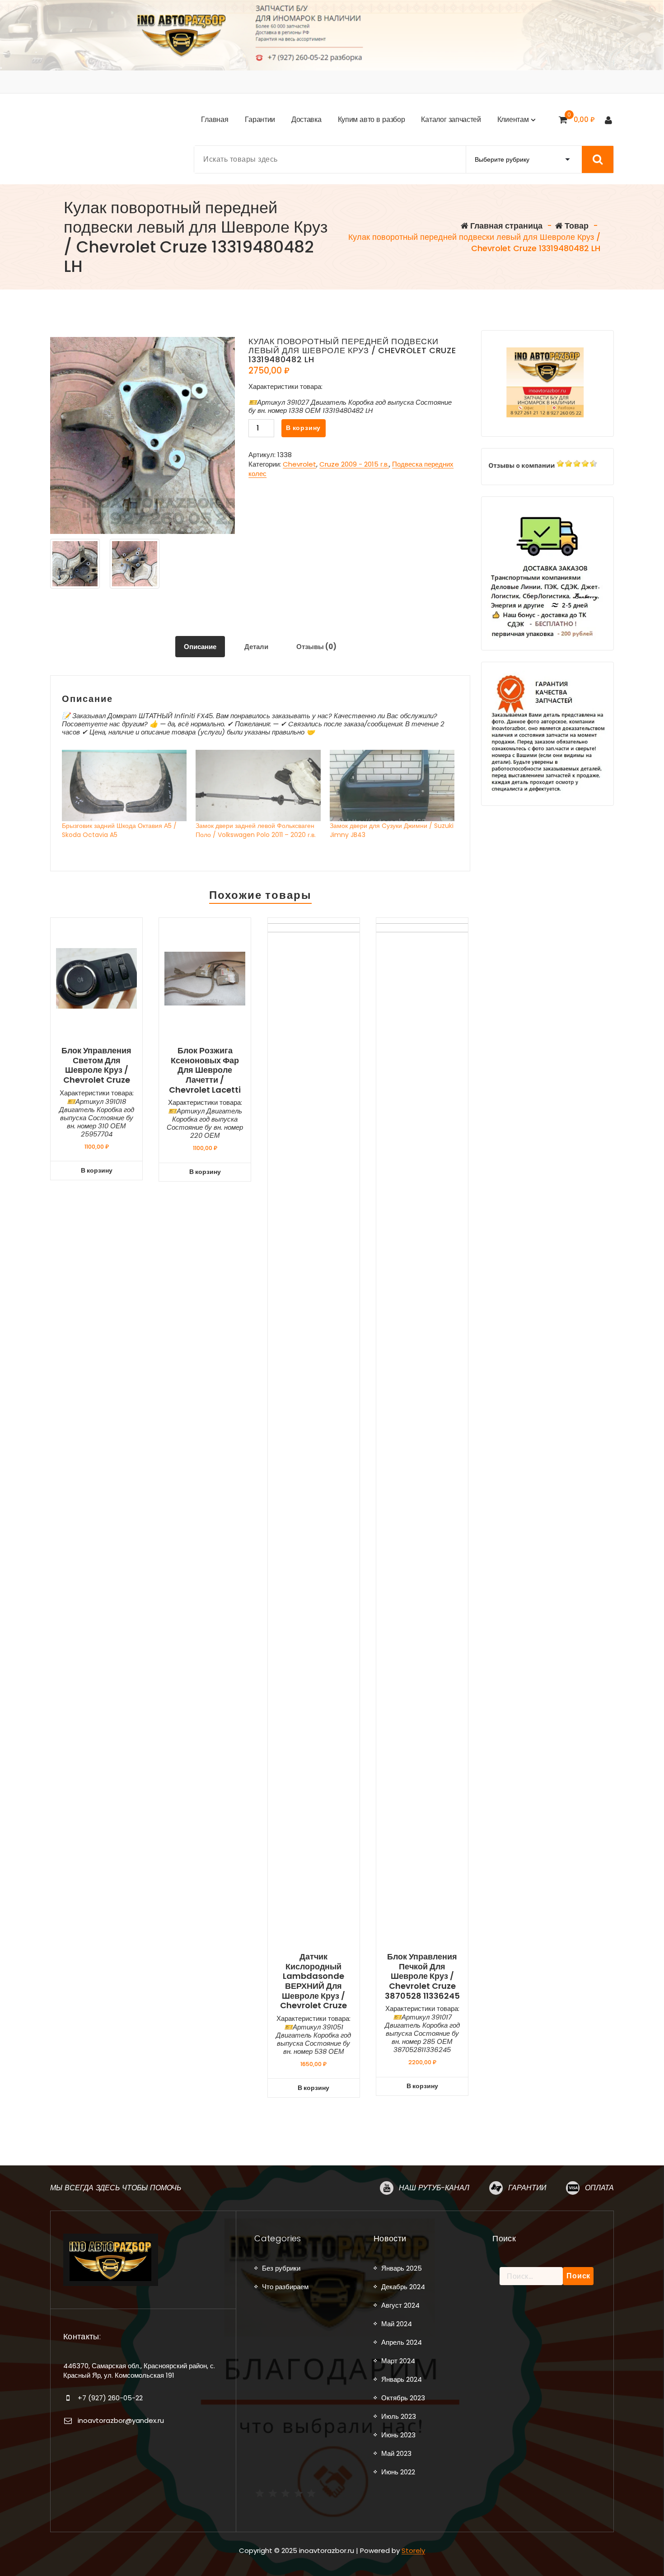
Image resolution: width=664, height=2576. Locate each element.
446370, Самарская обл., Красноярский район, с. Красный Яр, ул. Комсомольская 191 (139, 2370)
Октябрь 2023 (403, 2398)
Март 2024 (398, 2361)
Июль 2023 (399, 2416)
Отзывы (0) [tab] (316, 647)
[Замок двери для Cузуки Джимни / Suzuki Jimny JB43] (392, 785)
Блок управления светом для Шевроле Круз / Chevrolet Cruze (96, 1065)
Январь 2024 (402, 2379)
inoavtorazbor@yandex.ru (121, 2420)
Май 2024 (397, 2324)
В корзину (303, 428)
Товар (576, 226)
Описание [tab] (200, 647)
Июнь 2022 (398, 2472)
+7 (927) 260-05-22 (110, 2398)
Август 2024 (400, 2305)
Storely (413, 2550)
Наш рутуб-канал (434, 2188)
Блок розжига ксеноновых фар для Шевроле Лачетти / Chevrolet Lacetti (205, 1070)
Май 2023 (396, 2453)
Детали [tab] (256, 647)
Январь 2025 (402, 2268)
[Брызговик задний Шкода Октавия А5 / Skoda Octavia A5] (124, 785)
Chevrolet (299, 464)
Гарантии (527, 2188)
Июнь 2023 (398, 2435)
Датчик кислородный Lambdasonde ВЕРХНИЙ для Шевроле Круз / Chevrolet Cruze (313, 1981)
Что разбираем (285, 2287)
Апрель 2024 (402, 2342)
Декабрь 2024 (403, 2287)
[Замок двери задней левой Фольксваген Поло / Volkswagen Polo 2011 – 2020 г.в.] (258, 785)
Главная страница (505, 226)
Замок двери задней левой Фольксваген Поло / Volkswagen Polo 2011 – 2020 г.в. (256, 830)
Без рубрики (281, 2268)
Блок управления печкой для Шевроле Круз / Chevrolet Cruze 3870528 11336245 (422, 1976)
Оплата (599, 2188)
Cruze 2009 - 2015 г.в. (354, 464)
